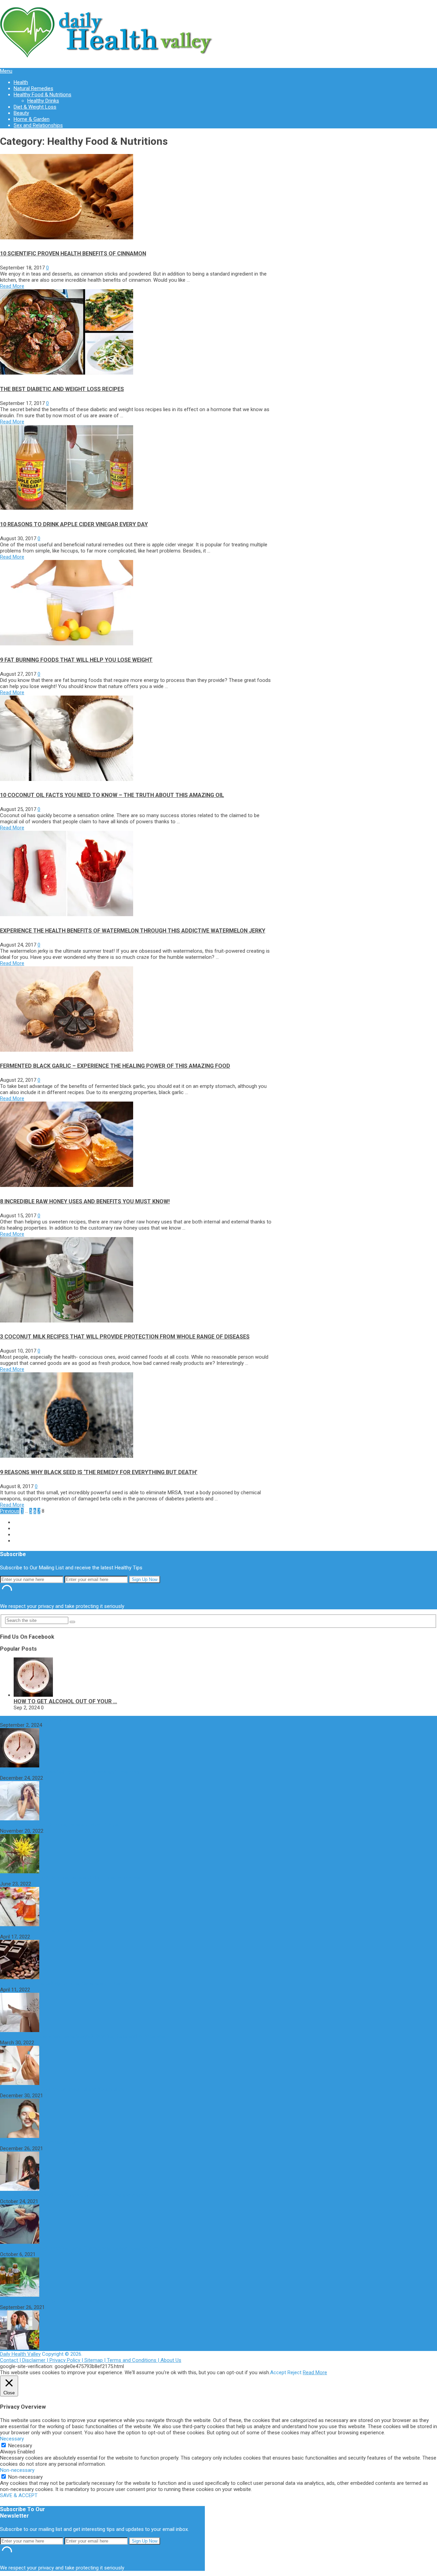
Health (21, 82)
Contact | (11, 2360)
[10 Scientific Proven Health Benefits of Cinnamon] (67, 238)
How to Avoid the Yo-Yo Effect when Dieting (50, 2301)
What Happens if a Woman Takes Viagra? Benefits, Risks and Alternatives (82, 2036)
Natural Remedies (33, 88)
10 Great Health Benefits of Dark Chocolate (48, 1931)
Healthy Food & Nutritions (43, 95)
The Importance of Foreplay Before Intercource (53, 2142)
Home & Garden (32, 119)
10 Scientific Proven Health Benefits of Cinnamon (73, 254)
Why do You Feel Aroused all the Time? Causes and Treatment (70, 1772)
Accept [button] (278, 2372)
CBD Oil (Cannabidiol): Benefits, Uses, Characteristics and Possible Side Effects (89, 2248)
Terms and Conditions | (134, 2360)
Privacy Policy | (67, 2360)
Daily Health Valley (20, 2354)
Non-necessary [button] (17, 2470)
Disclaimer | (36, 2360)
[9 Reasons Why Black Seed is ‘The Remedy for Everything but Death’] (67, 1456)
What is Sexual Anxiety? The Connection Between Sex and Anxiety (74, 2195)
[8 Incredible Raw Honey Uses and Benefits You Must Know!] (67, 1185)
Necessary (20, 2446)
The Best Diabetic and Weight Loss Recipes (62, 389)
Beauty (21, 113)
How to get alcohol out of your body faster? (50, 1719)
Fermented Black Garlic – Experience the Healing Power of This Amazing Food (115, 1066)
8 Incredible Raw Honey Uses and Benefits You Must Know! (85, 1201)
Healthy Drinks (43, 101)
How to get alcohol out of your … (65, 1701)
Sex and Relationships (38, 125)
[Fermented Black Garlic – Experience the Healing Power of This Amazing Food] (67, 1050)
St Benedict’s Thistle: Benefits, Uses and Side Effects (59, 1825)
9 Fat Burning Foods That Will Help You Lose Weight (76, 660)
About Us (171, 2360)
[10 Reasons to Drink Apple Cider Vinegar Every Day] (67, 508)
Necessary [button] (12, 2439)
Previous (10, 1511)
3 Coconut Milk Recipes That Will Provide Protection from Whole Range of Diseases (125, 1337)
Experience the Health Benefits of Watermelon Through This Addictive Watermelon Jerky (133, 931)
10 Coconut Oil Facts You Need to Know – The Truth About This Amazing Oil (112, 795)
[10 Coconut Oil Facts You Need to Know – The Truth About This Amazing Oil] (67, 779)
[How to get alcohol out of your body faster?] (33, 1695)
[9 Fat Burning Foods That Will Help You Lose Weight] (67, 644)
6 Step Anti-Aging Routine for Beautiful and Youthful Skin (64, 2089)
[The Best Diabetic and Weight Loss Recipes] (67, 373)
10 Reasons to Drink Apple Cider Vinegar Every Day (74, 524)
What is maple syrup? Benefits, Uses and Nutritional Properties (70, 1878)
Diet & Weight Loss (35, 107)
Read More (12, 286)
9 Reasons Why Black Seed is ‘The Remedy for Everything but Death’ (99, 1472)
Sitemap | (96, 2360)
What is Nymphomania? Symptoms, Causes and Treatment (66, 1984)
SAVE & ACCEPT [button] (19, 2495)
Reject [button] (294, 2372)
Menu (6, 71)
